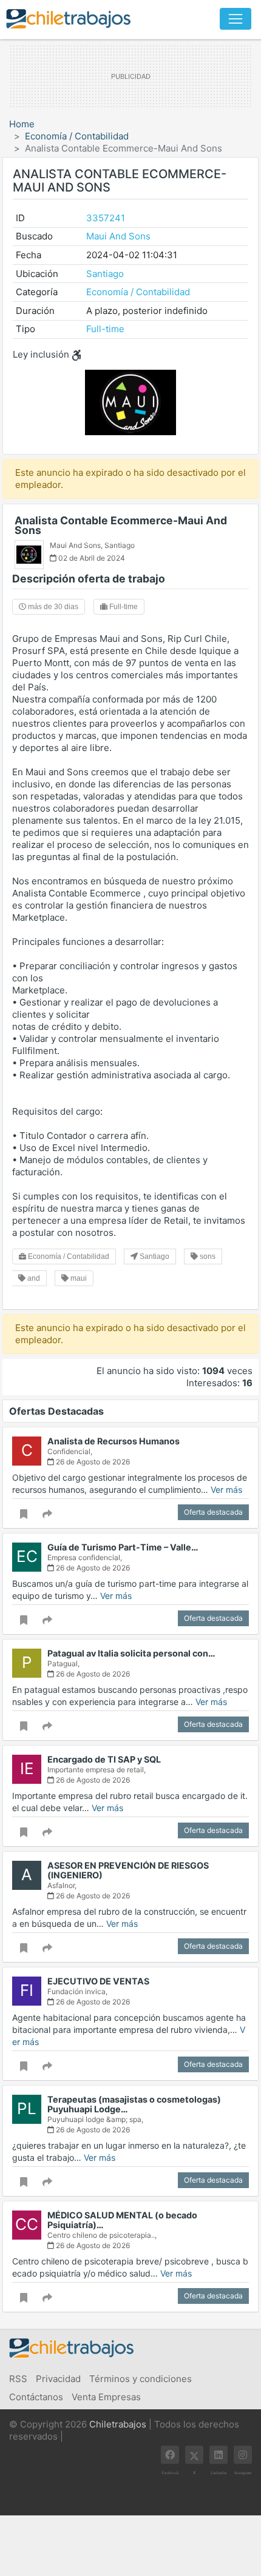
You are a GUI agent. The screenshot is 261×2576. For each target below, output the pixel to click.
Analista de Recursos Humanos (114, 1441)
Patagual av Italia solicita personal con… (131, 1653)
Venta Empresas (106, 2397)
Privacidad (58, 2379)
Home (22, 124)
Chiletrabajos (118, 2424)
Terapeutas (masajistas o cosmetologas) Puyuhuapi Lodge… (134, 2104)
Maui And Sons (118, 236)
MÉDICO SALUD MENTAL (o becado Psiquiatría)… (122, 2220)
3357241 (106, 218)
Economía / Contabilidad (77, 136)
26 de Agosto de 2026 (92, 1462)
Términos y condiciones (141, 2379)
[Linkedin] (219, 2455)
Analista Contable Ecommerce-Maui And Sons (121, 525)
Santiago (105, 274)
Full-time (105, 329)
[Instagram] (243, 2455)
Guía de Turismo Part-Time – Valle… (123, 1547)
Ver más (226, 1490)
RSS (18, 2379)
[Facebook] (170, 2455)
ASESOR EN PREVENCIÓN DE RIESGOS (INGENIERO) (128, 1870)
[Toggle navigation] (236, 19)
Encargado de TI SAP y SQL (104, 1759)
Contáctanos (36, 2397)
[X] (194, 2455)
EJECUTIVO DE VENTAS (98, 1981)
